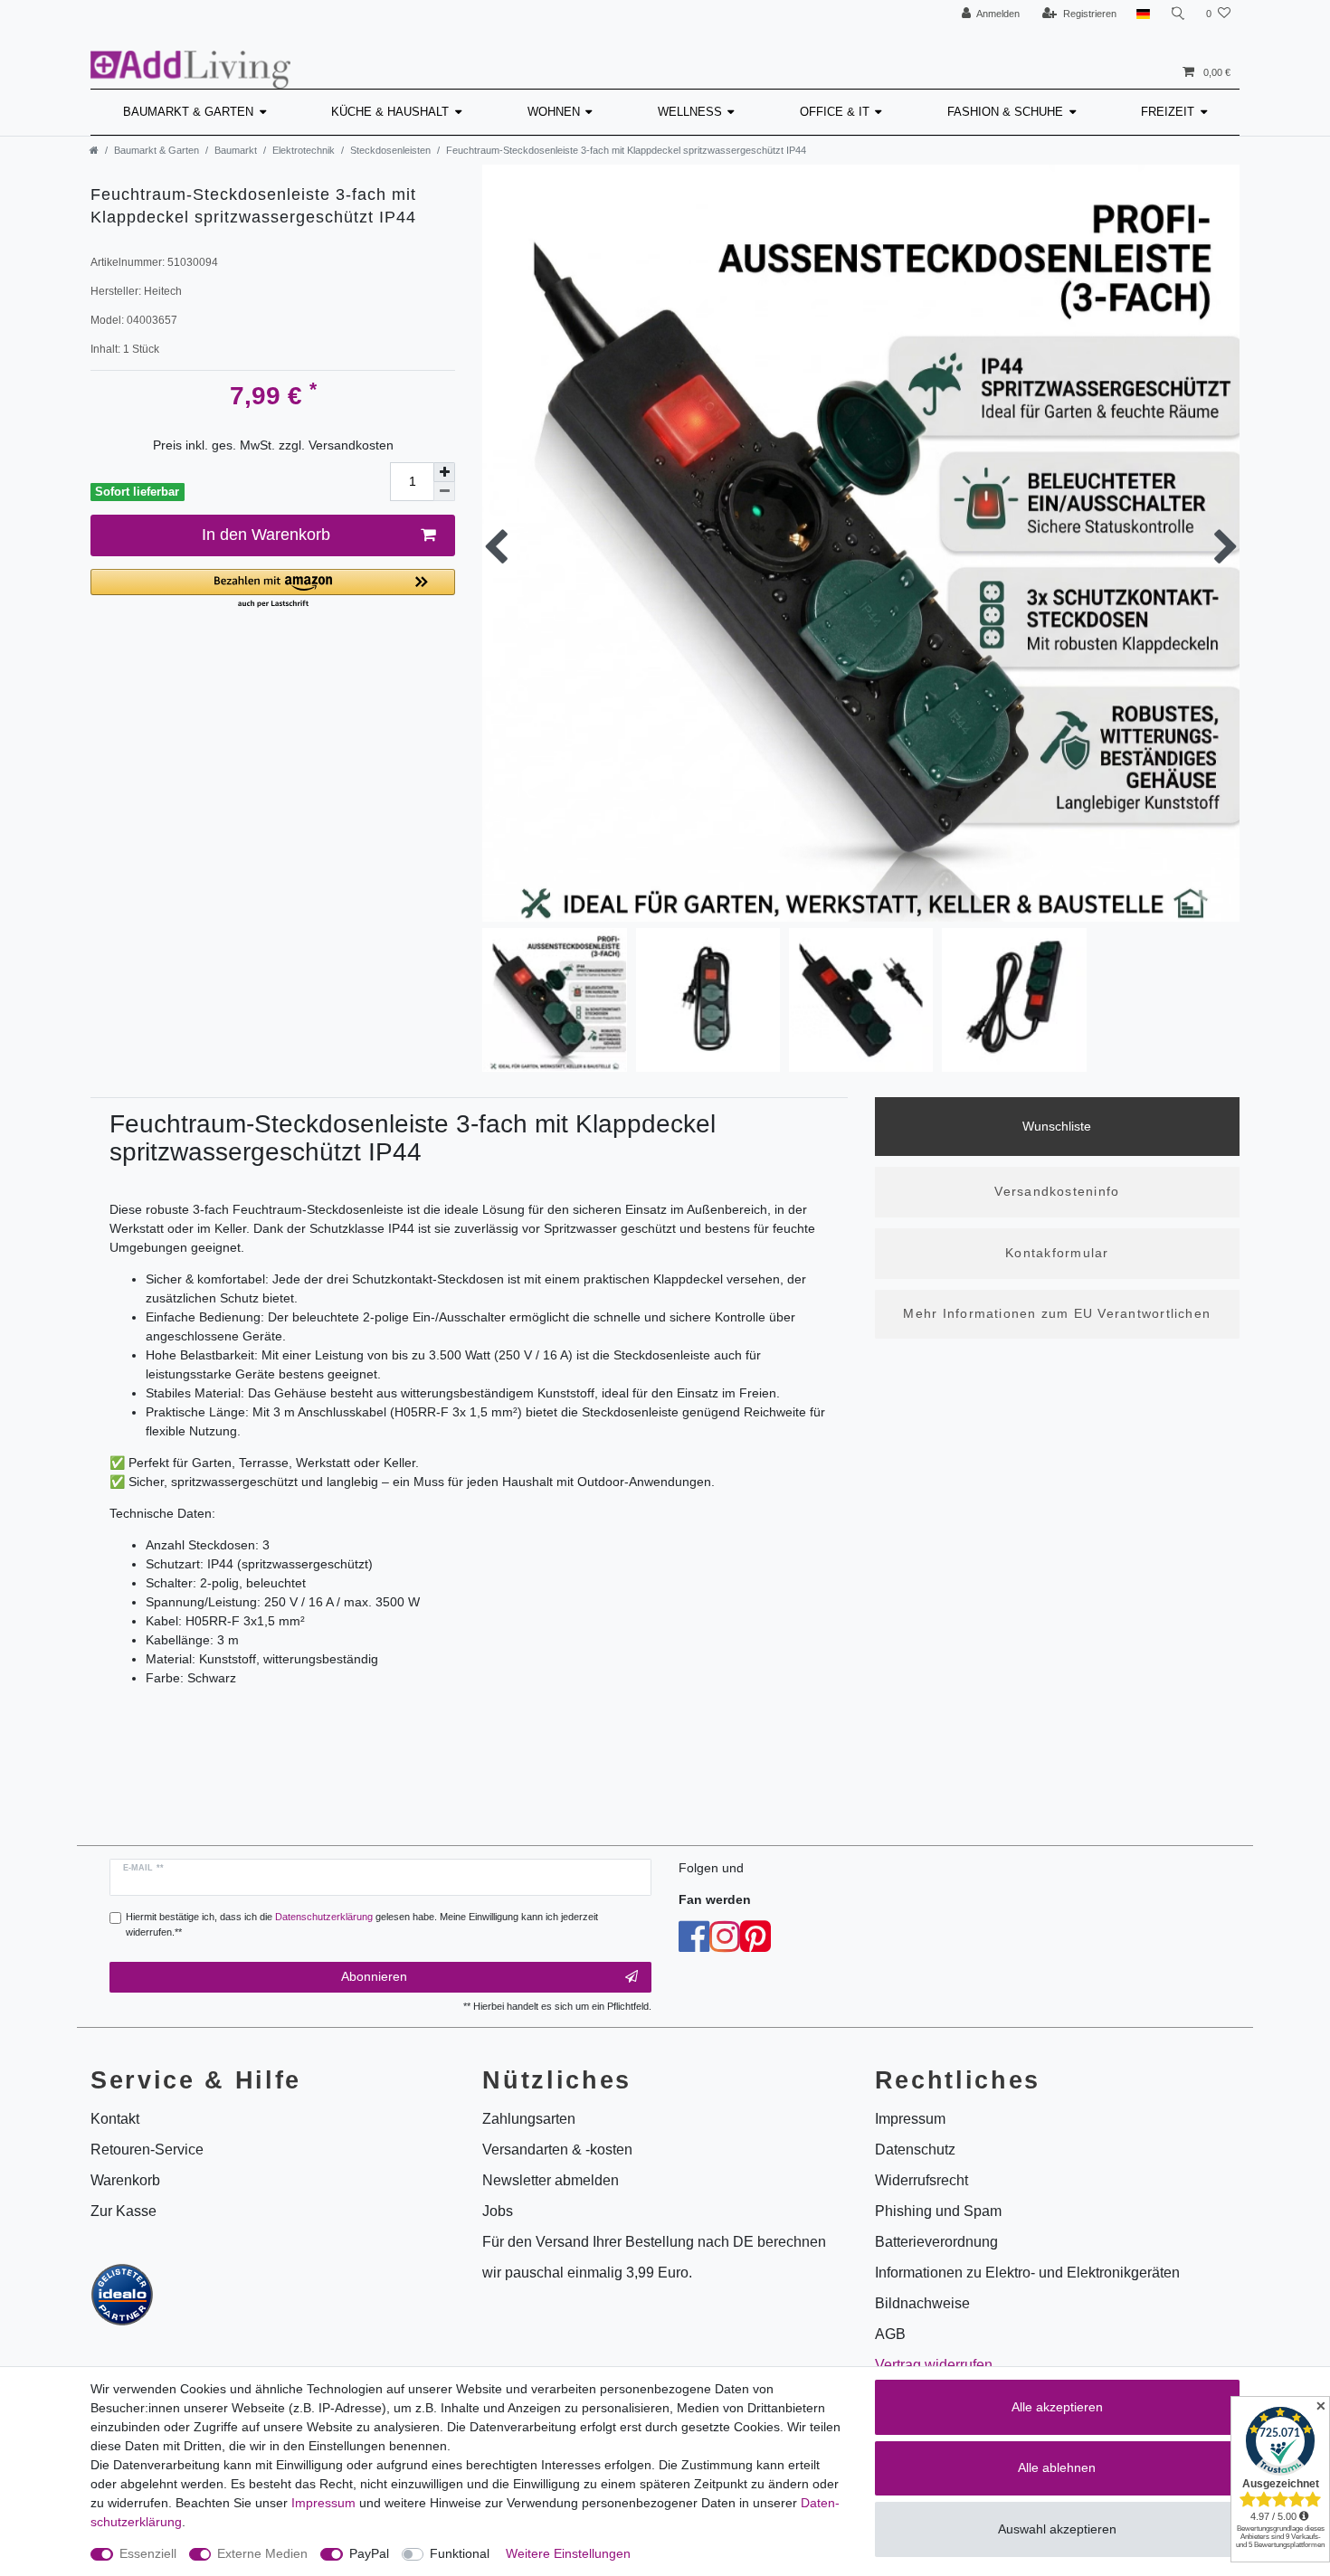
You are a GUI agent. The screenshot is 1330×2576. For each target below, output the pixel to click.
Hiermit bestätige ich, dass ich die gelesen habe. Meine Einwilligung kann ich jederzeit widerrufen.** (362, 1924)
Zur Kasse (123, 2211)
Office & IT (835, 112)
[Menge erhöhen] (444, 472)
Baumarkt (236, 150)
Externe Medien (262, 2553)
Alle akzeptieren (1057, 2407)
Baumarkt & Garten (188, 112)
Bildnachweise (922, 2303)
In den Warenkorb (266, 535)
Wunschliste (1057, 1126)
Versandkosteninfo (1057, 1191)
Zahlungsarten (529, 2119)
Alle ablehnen (1057, 2467)
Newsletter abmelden (551, 2180)
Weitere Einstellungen (568, 2553)
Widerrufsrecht (921, 2180)
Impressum (323, 2503)
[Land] (1143, 14)
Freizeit (1168, 112)
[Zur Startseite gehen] (94, 150)
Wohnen (554, 112)
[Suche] (1178, 14)
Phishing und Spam (938, 2211)
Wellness (690, 112)
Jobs (498, 2211)
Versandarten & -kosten (557, 2150)
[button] (273, 589)
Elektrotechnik (304, 150)
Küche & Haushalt (390, 112)
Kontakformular (1057, 1253)
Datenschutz (915, 2150)
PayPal (369, 2553)
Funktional (460, 2553)
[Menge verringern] (444, 492)
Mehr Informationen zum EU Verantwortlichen (1057, 1313)
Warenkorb (125, 2180)
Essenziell (148, 2553)
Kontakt (115, 2119)
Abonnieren (374, 1976)
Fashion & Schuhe (1005, 112)
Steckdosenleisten (390, 150)
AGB (890, 2334)
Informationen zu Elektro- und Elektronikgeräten (1027, 2273)
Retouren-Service (147, 2150)
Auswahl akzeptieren (1057, 2529)
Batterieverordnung (936, 2242)
